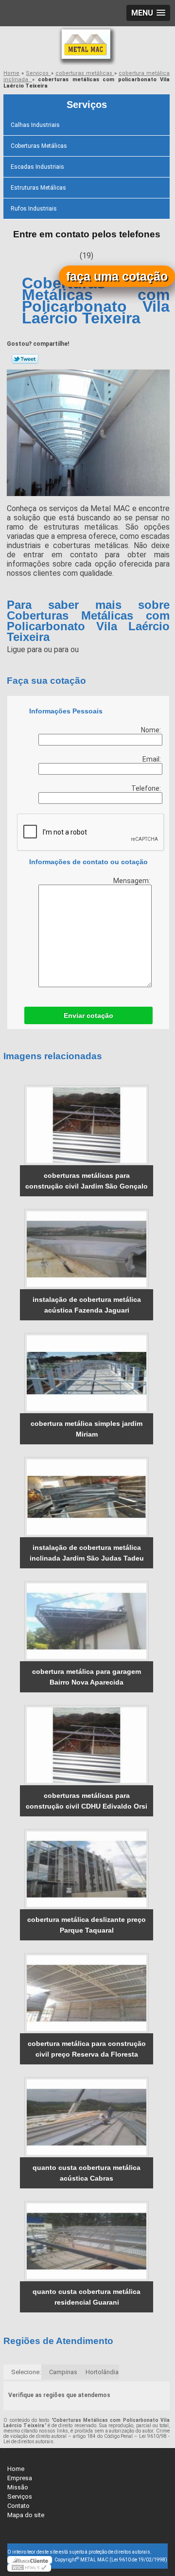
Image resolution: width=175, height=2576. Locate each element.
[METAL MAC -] (87, 46)
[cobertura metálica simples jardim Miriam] (87, 1373)
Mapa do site (26, 2515)
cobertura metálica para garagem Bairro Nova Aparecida (87, 1677)
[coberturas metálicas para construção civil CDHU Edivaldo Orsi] (87, 1745)
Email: (152, 759)
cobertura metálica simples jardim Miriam (87, 1429)
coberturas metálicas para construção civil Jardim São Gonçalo (87, 1181)
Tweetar (25, 359)
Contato (18, 2506)
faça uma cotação (117, 276)
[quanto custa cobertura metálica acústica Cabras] (87, 2117)
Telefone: (147, 788)
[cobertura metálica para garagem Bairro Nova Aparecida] (87, 1621)
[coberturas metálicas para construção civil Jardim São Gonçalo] (87, 1125)
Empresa (20, 2478)
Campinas (63, 2372)
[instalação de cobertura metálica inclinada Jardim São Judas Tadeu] (87, 1497)
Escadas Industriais (37, 167)
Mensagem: (132, 881)
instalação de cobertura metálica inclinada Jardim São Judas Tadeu (87, 1553)
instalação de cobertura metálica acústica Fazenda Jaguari (87, 1305)
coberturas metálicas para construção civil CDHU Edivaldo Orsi (87, 1801)
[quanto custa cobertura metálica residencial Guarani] (87, 2241)
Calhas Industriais (35, 125)
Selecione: (26, 2372)
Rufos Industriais (34, 209)
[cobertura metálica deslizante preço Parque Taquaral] (87, 1869)
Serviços (87, 105)
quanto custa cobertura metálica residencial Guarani (87, 2297)
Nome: (152, 730)
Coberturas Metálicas (39, 146)
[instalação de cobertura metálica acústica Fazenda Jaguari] (87, 1249)
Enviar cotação (88, 1015)
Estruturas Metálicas (38, 188)
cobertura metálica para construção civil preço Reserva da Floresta (87, 2049)
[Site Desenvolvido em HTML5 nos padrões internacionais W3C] (29, 2568)
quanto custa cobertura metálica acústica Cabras (87, 2173)
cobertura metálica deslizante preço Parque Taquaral (87, 1925)
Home (16, 2469)
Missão (18, 2487)
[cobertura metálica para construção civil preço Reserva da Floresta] (87, 1993)
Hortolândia (102, 2372)
